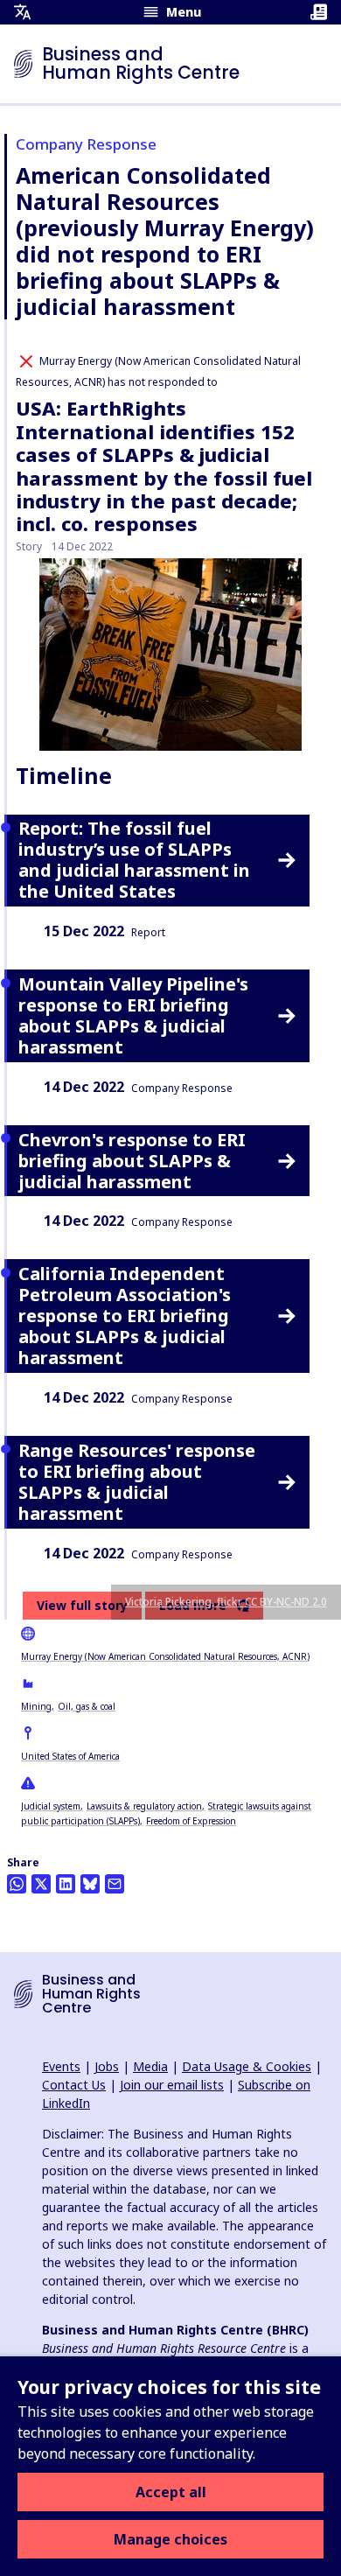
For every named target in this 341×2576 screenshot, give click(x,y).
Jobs (107, 2066)
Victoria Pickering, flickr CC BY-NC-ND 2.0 (226, 1602)
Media (150, 2066)
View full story (82, 1605)
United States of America (70, 1756)
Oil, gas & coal (87, 1706)
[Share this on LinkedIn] (66, 1884)
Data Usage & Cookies (247, 2066)
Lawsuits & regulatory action (144, 1806)
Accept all (171, 2492)
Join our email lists (172, 2085)
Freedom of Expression (191, 1821)
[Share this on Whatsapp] (17, 1884)
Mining (36, 1706)
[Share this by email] (115, 1884)
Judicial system (51, 1806)
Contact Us (74, 2085)
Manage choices (170, 2539)
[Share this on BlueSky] (90, 1884)
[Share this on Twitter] (41, 1884)
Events (61, 2066)
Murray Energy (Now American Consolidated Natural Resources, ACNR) (165, 1656)
